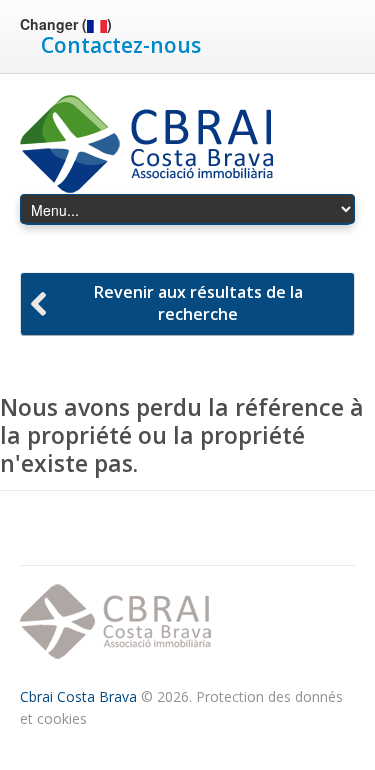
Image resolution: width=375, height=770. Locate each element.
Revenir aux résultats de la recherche (198, 303)
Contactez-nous (121, 45)
